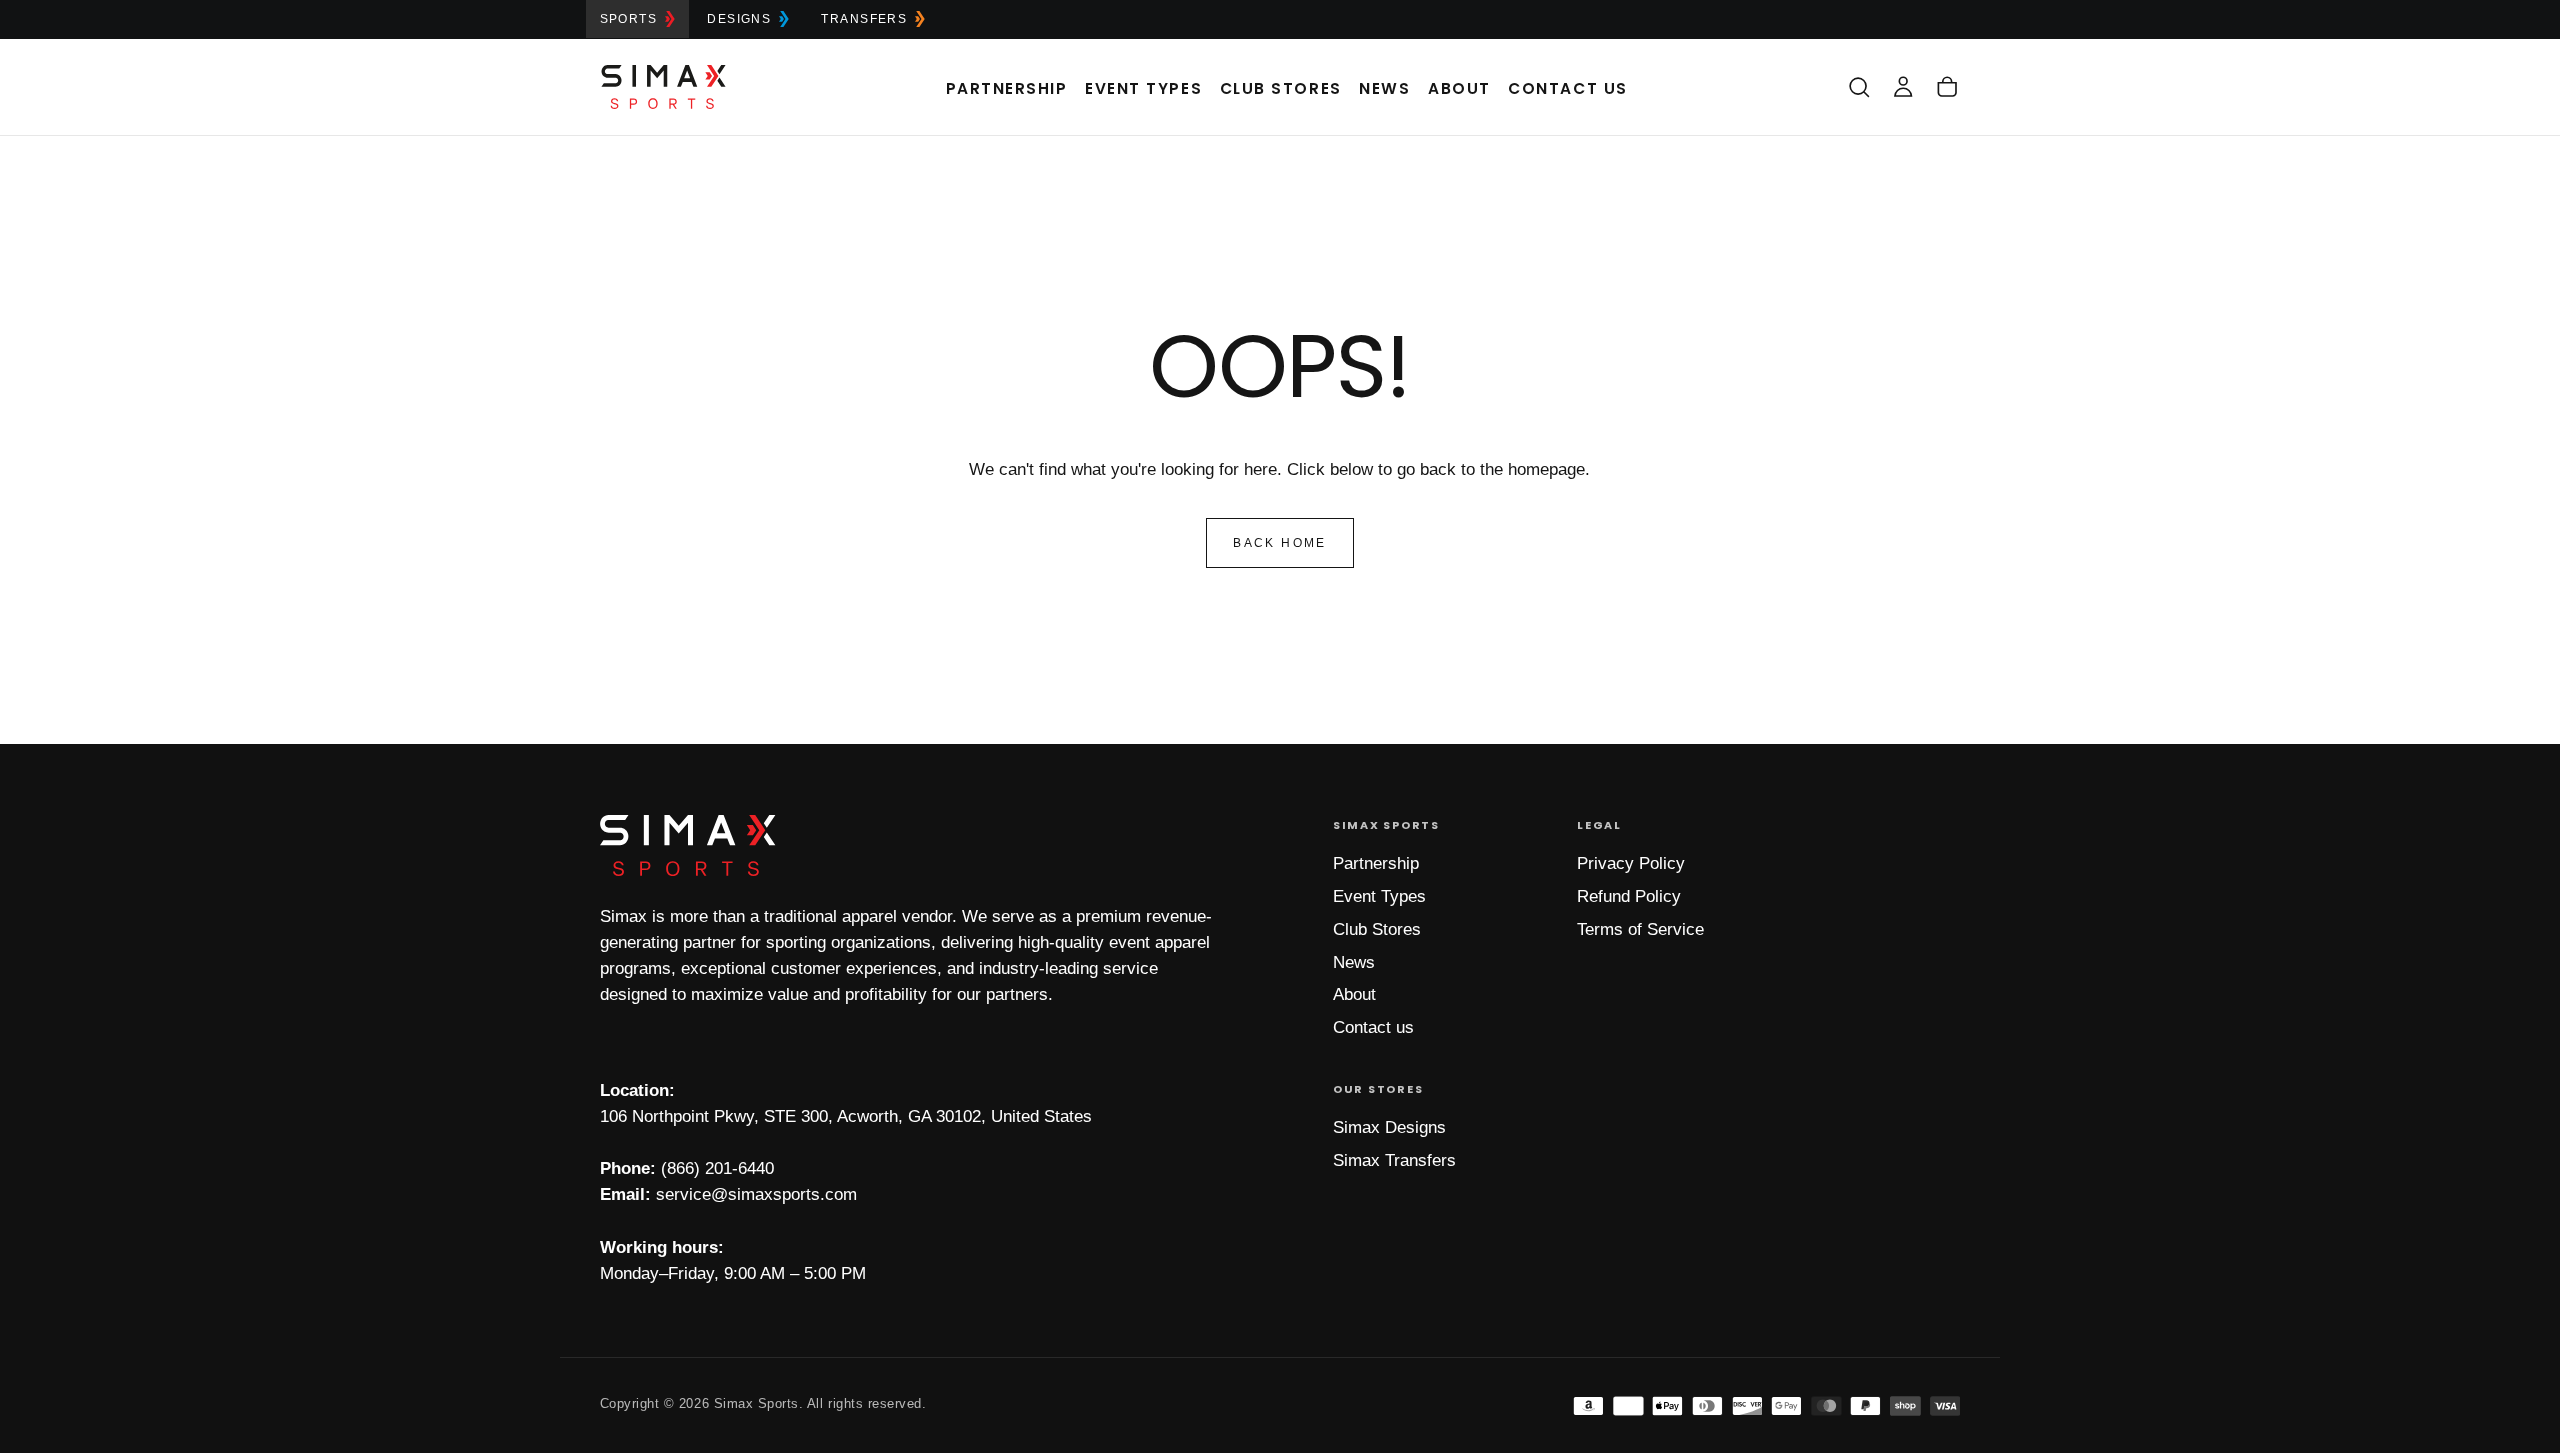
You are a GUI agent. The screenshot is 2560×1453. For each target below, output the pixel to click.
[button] (1859, 86)
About (1459, 88)
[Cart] (1947, 86)
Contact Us (1567, 88)
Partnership (1007, 88)
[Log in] (1903, 86)
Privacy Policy (1631, 863)
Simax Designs (1389, 1127)
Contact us (1373, 1027)
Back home (1280, 543)
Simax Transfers (1394, 1160)
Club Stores (1281, 88)
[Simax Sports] (688, 845)
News (1384, 88)
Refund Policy (1629, 896)
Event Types (1143, 88)
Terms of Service (1640, 929)
